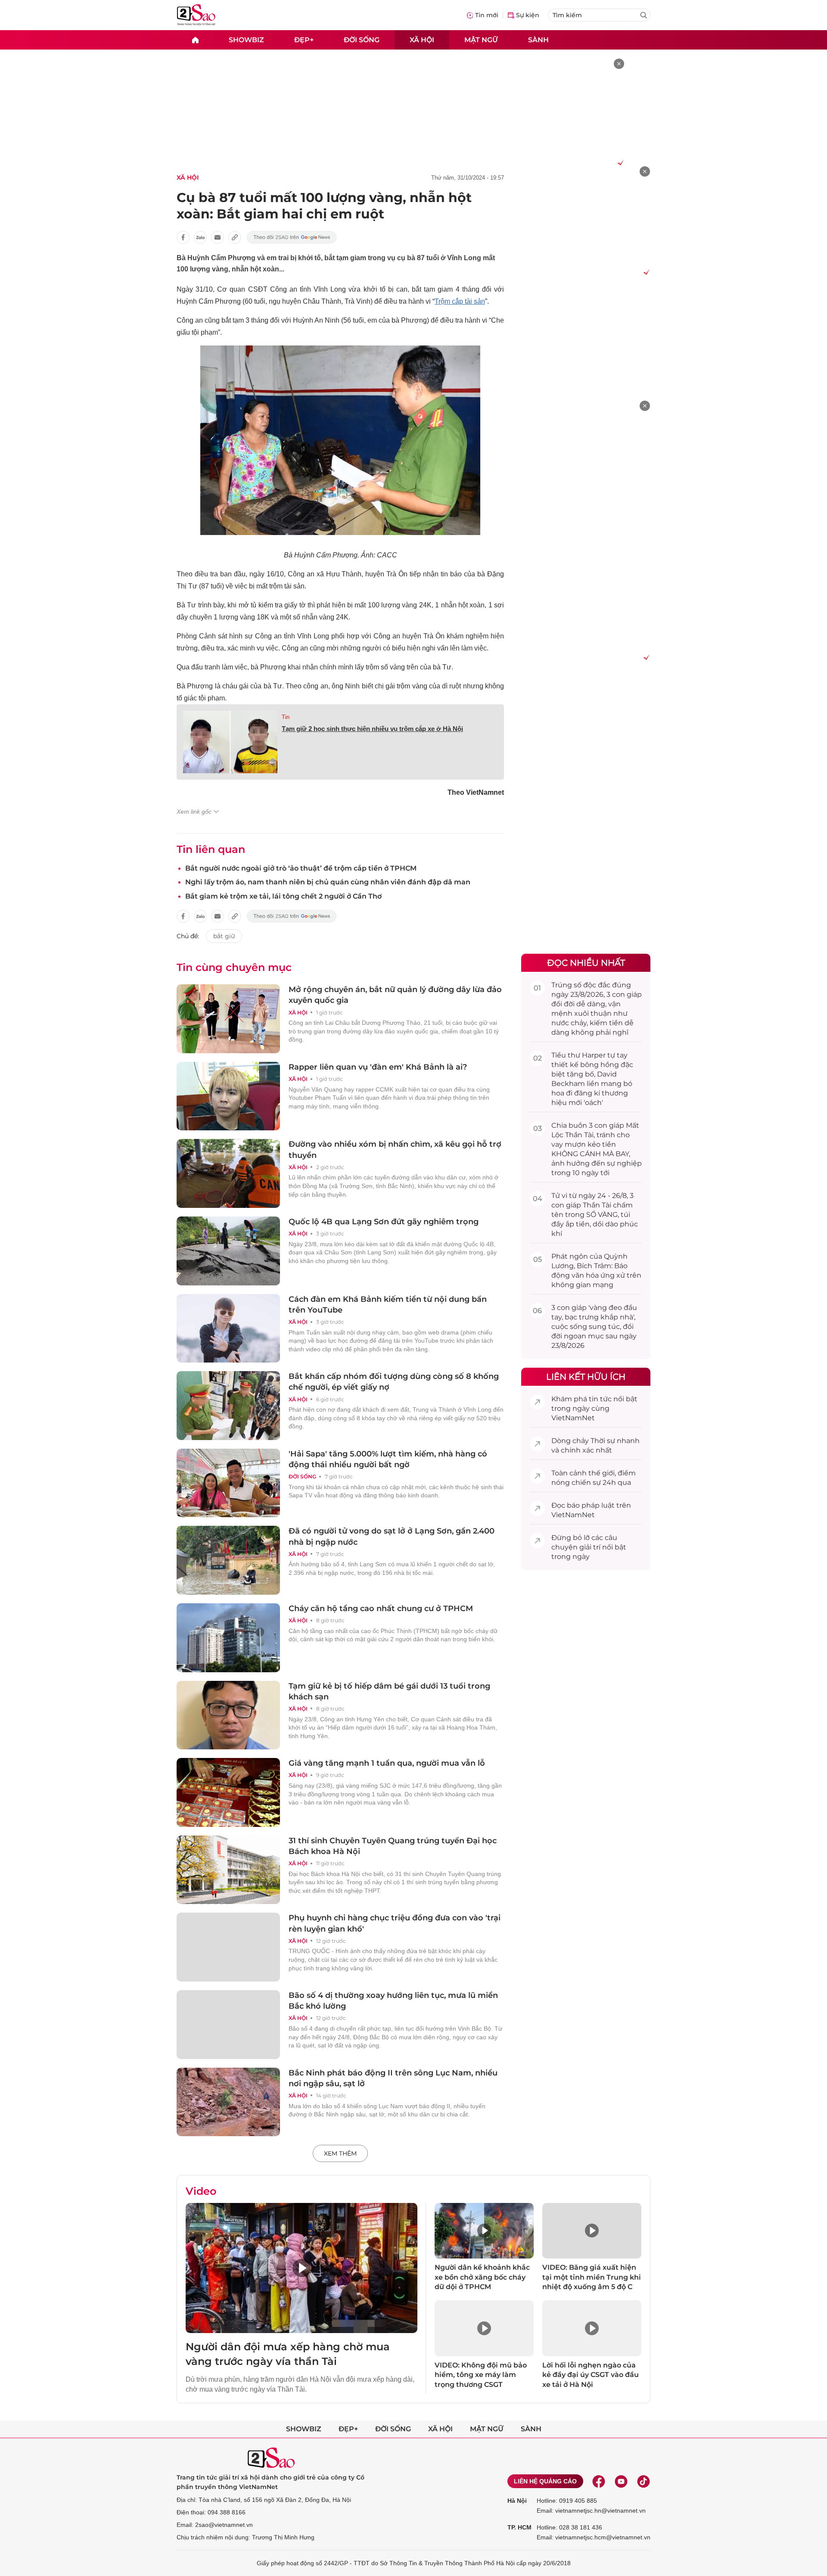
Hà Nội (517, 2501)
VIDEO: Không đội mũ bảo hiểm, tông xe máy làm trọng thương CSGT (481, 2375)
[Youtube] (621, 2481)
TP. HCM (519, 2527)
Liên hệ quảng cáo (545, 2481)
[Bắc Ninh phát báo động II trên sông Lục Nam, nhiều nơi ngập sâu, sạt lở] (228, 2102)
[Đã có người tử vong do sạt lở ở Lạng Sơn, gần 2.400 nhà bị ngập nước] (228, 1560)
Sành (538, 39)
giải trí (590, 1547)
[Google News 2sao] (292, 237)
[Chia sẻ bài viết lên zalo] (200, 237)
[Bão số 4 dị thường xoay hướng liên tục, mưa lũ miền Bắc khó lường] (228, 2025)
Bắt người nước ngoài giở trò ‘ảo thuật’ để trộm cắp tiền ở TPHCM (301, 868)
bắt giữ (224, 936)
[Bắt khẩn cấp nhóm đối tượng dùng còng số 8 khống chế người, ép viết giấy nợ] (228, 1406)
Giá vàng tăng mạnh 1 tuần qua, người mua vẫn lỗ (387, 1763)
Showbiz (246, 39)
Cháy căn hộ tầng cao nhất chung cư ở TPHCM (381, 1608)
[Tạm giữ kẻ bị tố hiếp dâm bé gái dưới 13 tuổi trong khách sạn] (228, 1715)
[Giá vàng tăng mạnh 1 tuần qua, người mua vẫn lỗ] (228, 1792)
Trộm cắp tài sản (460, 301)
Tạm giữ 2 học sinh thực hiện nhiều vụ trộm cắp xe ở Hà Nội (372, 729)
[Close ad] (619, 64)
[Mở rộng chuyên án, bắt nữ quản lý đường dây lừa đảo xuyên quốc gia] (228, 1019)
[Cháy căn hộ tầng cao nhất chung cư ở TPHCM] (228, 1638)
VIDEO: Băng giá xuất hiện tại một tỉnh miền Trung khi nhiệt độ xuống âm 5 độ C (592, 2277)
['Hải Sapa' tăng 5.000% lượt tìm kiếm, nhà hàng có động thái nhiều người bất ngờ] (228, 1483)
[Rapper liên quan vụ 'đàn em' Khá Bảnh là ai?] (228, 1096)
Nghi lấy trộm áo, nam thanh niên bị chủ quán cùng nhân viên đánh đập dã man (328, 882)
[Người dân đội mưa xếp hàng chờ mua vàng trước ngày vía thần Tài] (302, 2268)
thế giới (602, 1473)
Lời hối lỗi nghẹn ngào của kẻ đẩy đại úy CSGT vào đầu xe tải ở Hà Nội (591, 2375)
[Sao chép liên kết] (235, 237)
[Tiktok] (644, 2481)
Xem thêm (340, 2153)
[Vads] (619, 162)
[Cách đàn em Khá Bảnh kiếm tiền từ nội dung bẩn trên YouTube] (228, 1328)
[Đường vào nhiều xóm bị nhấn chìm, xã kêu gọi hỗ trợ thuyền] (228, 1173)
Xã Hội (188, 177)
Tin (286, 717)
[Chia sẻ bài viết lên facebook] (183, 237)
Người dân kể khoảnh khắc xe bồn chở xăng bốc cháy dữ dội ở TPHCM (482, 2277)
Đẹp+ (304, 39)
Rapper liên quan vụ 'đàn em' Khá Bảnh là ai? (378, 1067)
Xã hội (422, 39)
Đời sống (362, 39)
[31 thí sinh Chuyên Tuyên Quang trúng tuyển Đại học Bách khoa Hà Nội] (228, 1870)
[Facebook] (599, 2481)
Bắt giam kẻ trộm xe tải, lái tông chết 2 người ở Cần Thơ (283, 896)
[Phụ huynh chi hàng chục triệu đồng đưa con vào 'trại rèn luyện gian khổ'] (228, 1947)
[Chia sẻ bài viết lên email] (218, 237)
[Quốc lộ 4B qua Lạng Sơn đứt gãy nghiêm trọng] (228, 1251)
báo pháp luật (591, 1505)
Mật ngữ (481, 39)
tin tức (600, 1399)
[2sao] (195, 40)
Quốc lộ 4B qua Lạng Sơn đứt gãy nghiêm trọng (384, 1222)
